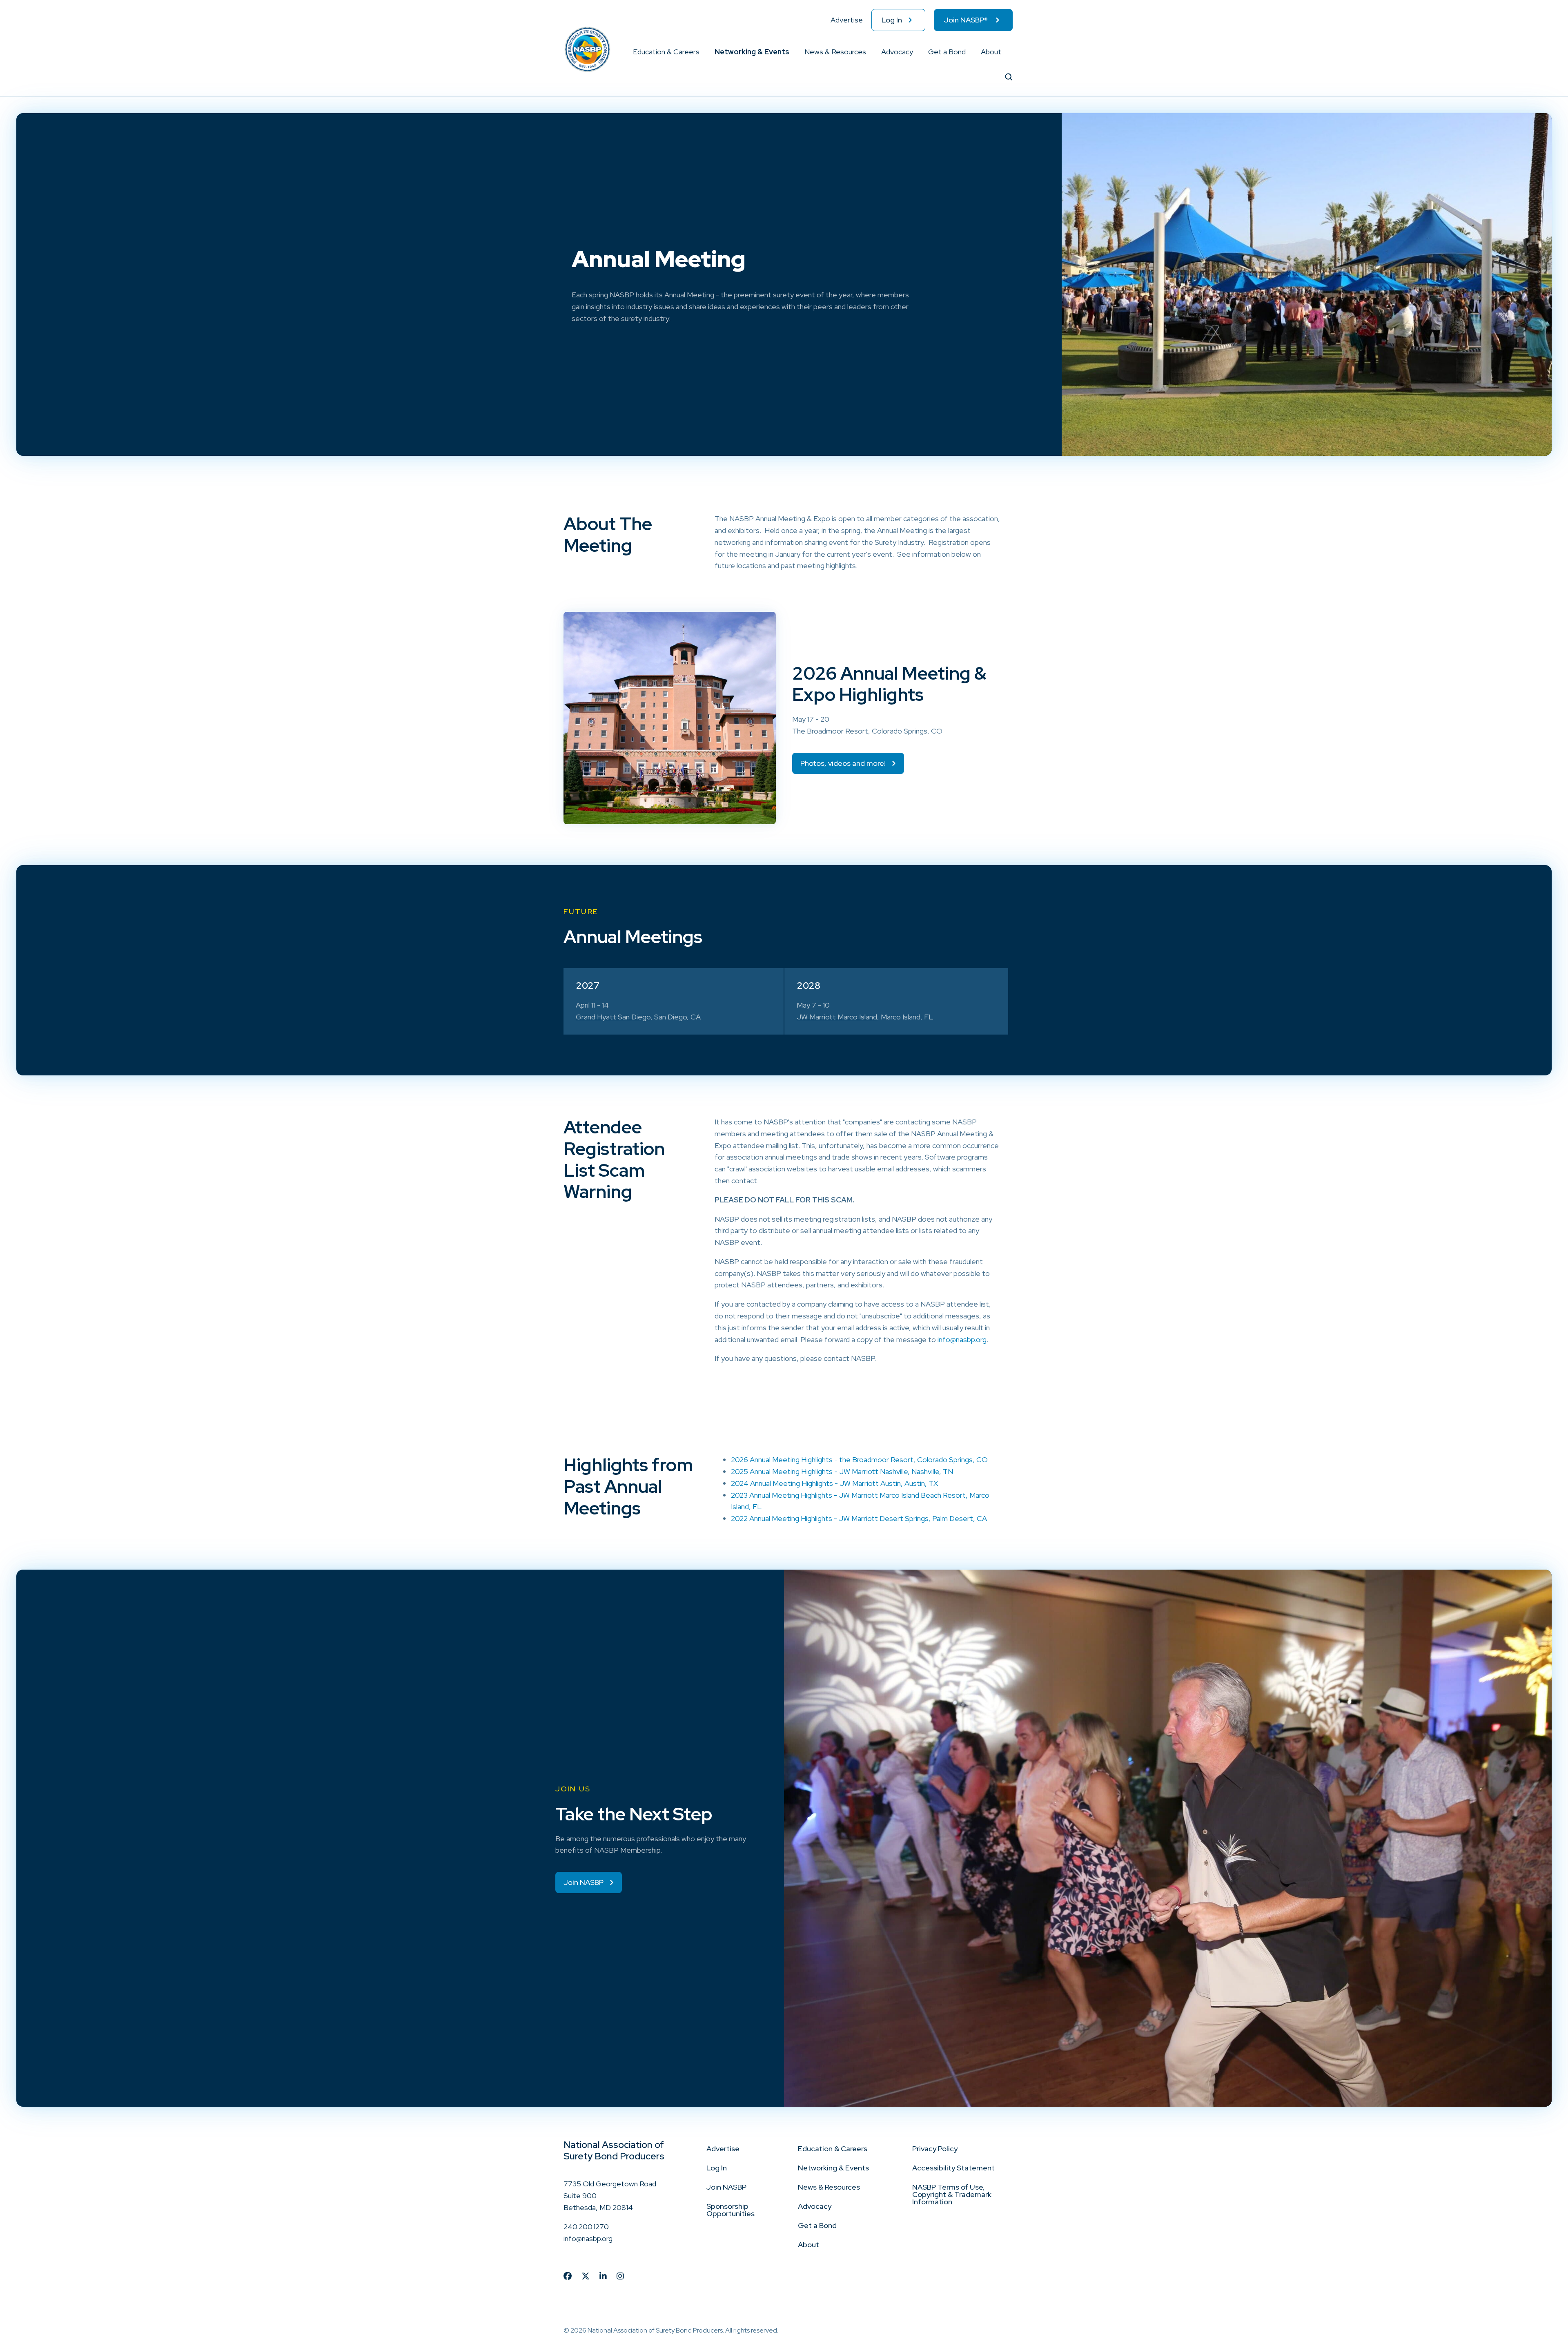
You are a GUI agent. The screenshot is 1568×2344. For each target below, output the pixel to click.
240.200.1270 (586, 2227)
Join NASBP (726, 2187)
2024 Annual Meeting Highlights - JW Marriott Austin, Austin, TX (834, 1483)
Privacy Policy (935, 2149)
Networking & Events (752, 52)
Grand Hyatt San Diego (613, 1017)
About (991, 52)
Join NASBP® (966, 20)
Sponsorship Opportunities (731, 2210)
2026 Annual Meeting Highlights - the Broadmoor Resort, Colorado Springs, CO (859, 1460)
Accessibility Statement (953, 2168)
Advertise (847, 20)
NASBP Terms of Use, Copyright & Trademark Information (952, 2194)
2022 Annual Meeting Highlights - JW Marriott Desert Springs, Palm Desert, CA (859, 1518)
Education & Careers (666, 52)
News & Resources (835, 52)
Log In (892, 20)
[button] (700, 52)
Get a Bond (947, 52)
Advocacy (897, 52)
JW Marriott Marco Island (837, 1017)
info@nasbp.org (962, 1339)
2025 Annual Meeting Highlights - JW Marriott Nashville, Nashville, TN (842, 1471)
